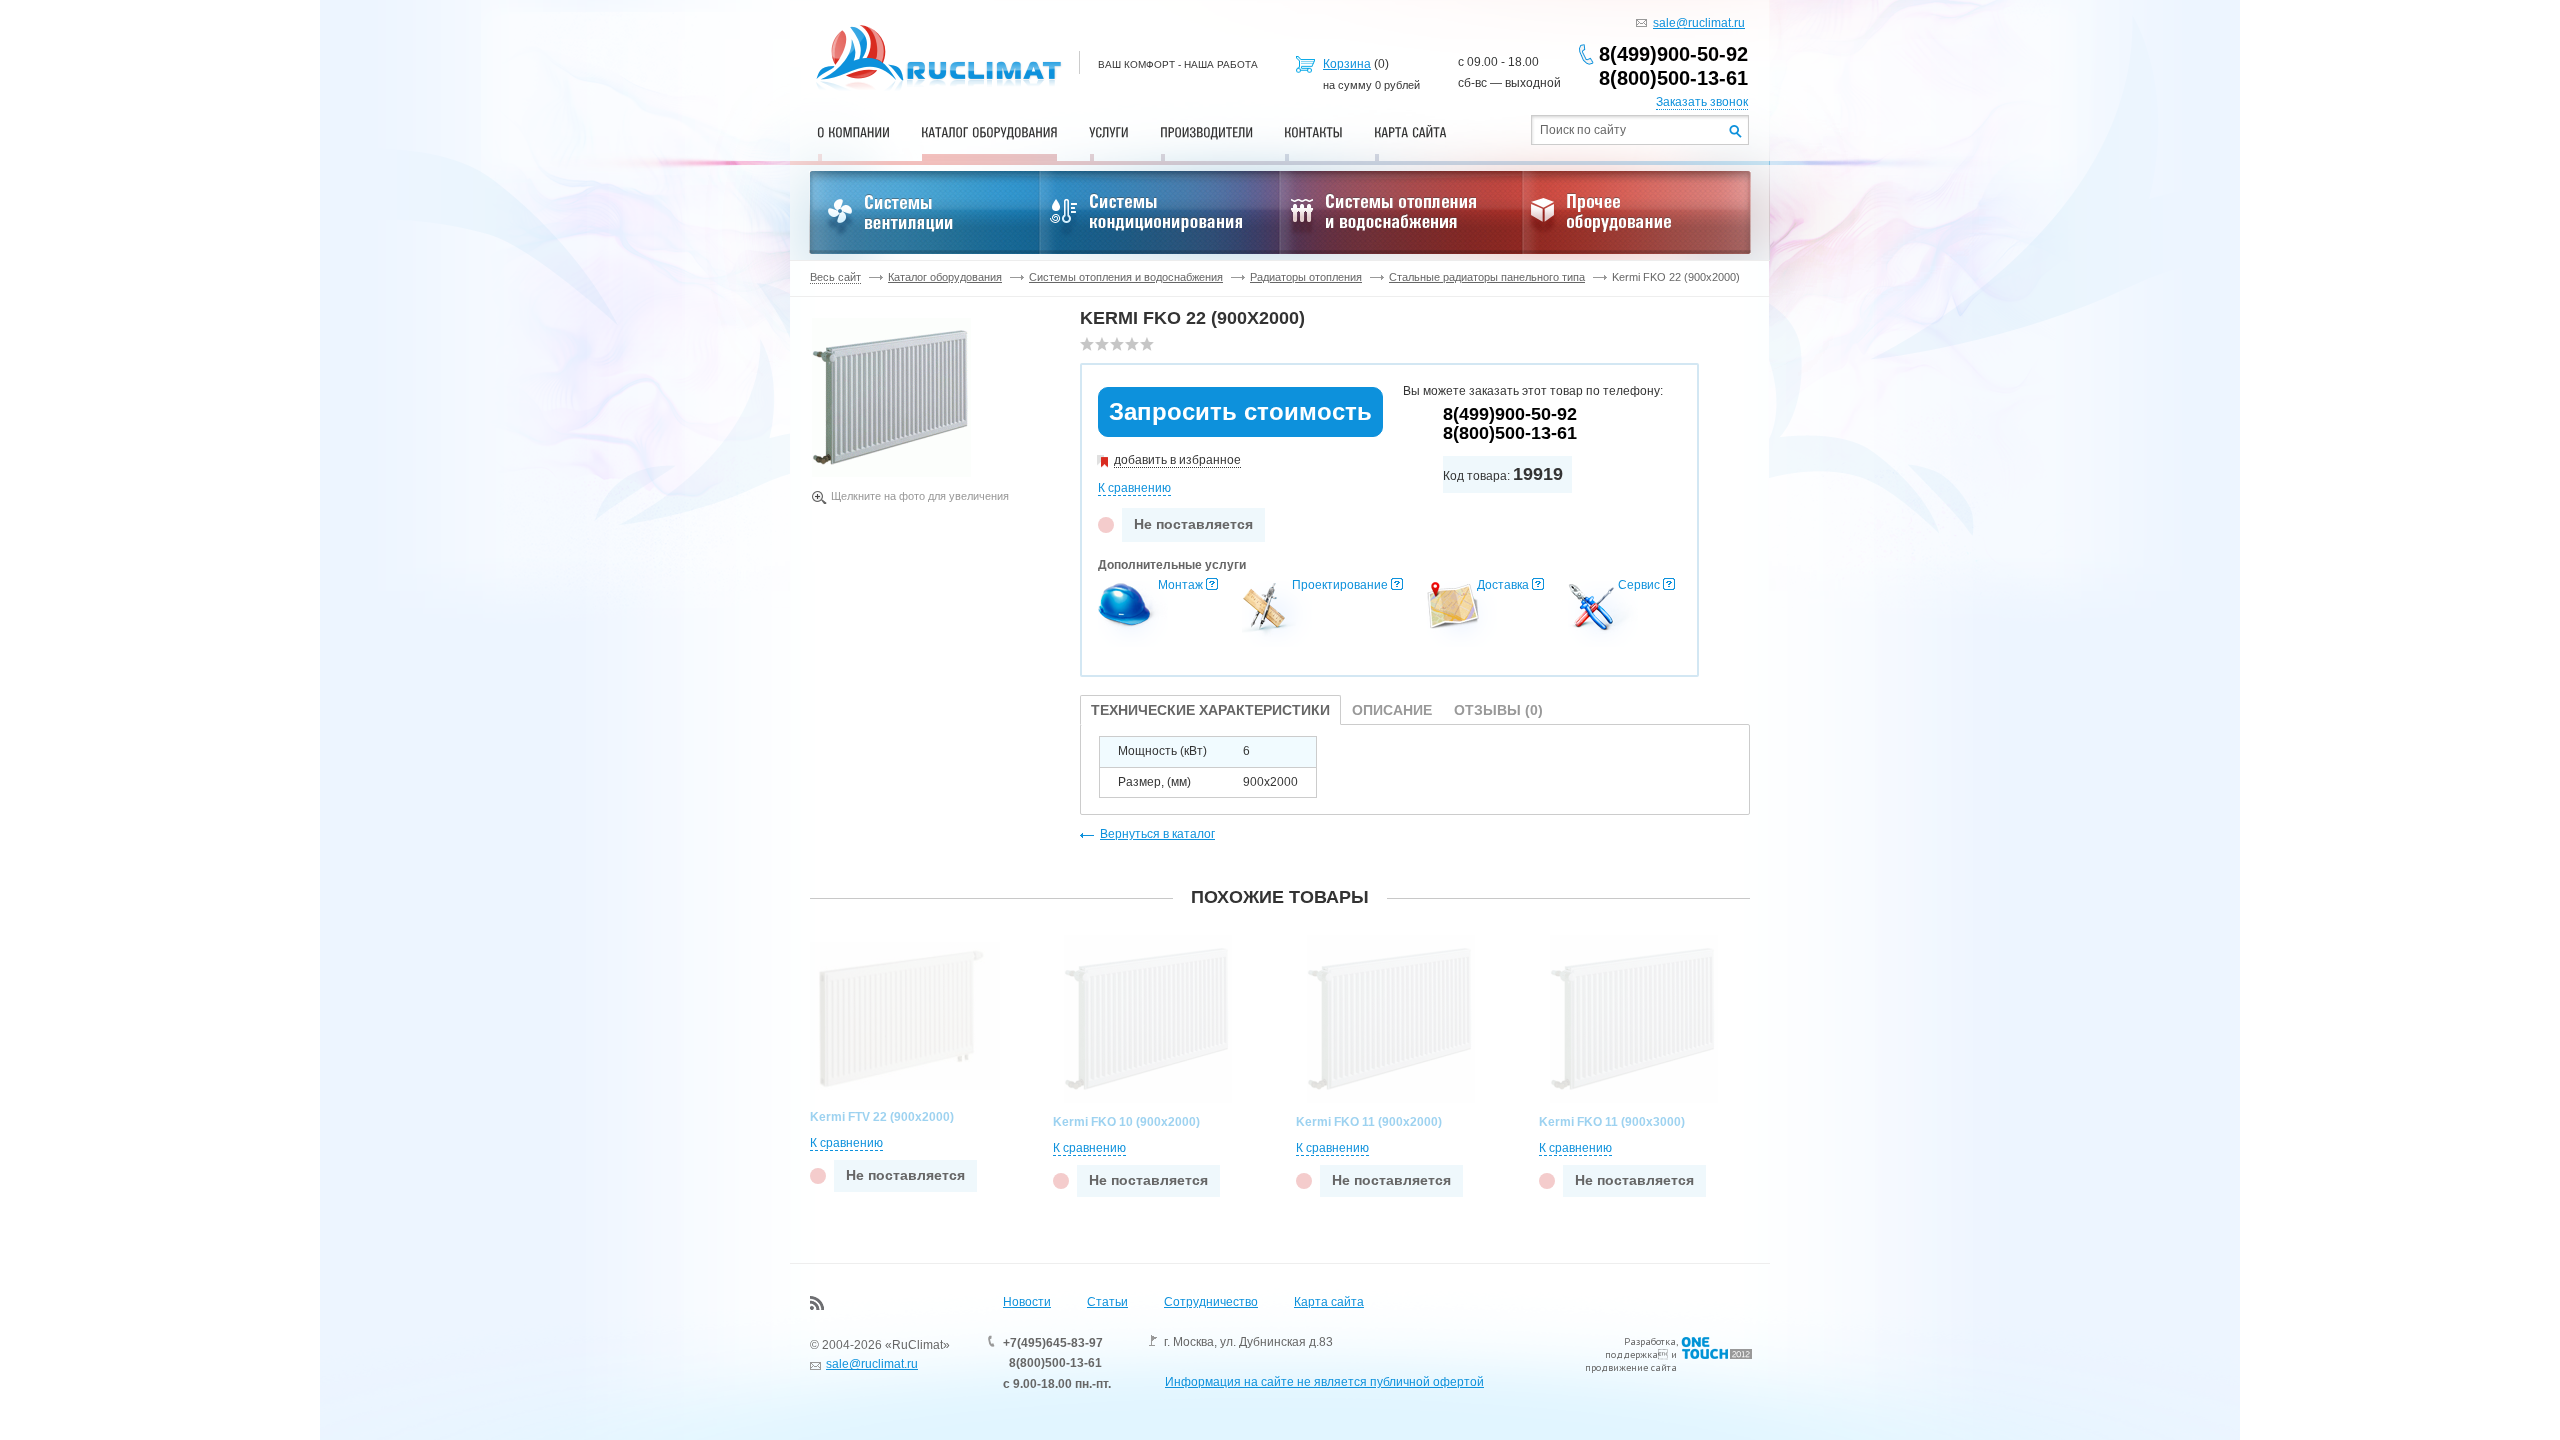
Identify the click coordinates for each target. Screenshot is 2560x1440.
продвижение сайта (1631, 1367)
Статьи (1107, 1302)
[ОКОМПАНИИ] (853, 132)
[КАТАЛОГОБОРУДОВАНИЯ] (989, 132)
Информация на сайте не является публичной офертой (1324, 1382)
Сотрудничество (1211, 1302)
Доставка (1503, 585)
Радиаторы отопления (1306, 277)
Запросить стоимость (1240, 411)
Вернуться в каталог (1157, 834)
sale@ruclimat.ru (1699, 23)
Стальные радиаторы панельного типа (1487, 277)
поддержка (1631, 1354)
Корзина (1347, 64)
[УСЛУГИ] (1109, 132)
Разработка (1650, 1341)
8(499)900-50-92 (1673, 54)
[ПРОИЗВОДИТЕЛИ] (1206, 132)
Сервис (1639, 585)
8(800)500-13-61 (1673, 78)
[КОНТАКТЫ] (1313, 132)
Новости (1027, 1302)
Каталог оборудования (945, 277)
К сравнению (1134, 488)
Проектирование (1340, 585)
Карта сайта (1329, 1302)
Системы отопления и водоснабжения (1126, 277)
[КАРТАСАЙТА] (1410, 132)
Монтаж (1180, 585)
